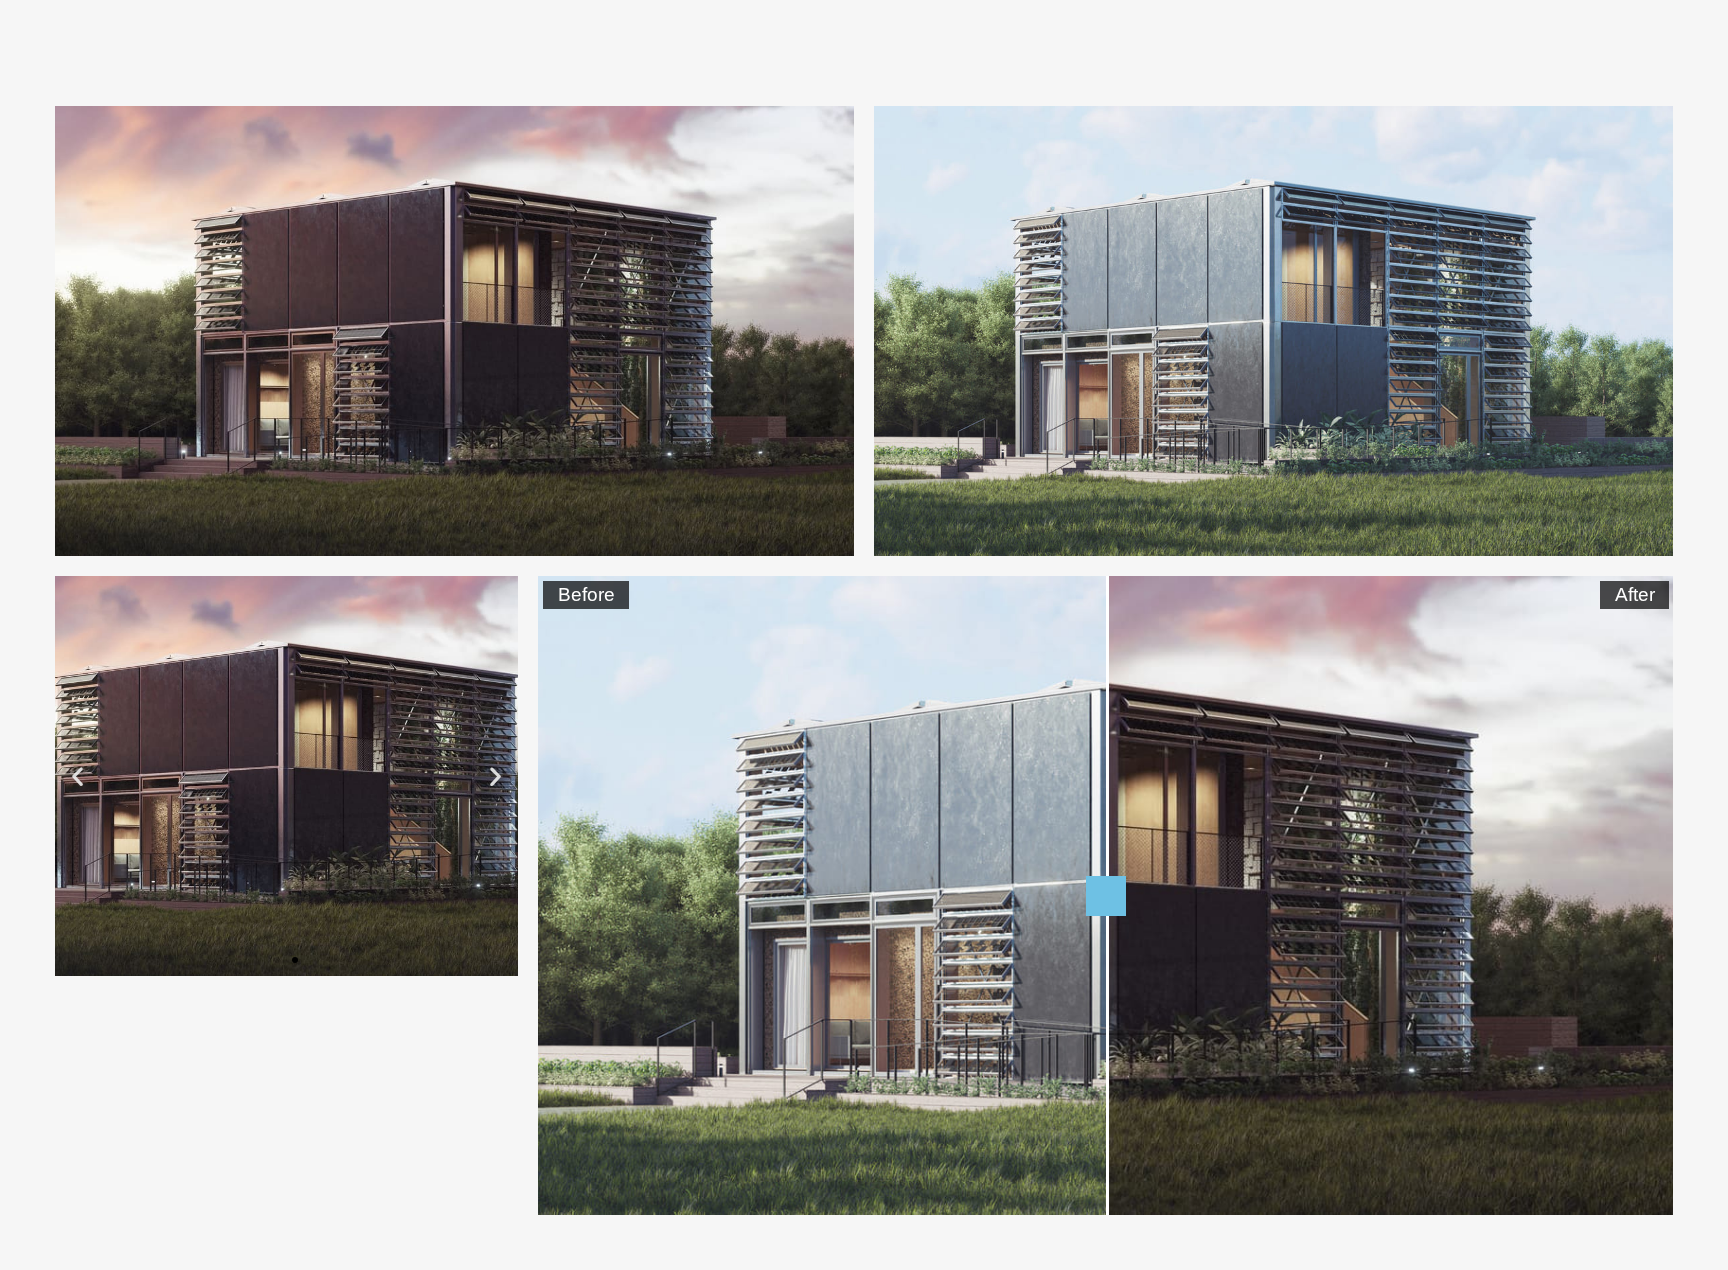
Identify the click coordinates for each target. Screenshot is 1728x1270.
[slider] (1106, 896)
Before (586, 594)
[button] (277, 960)
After (1635, 594)
